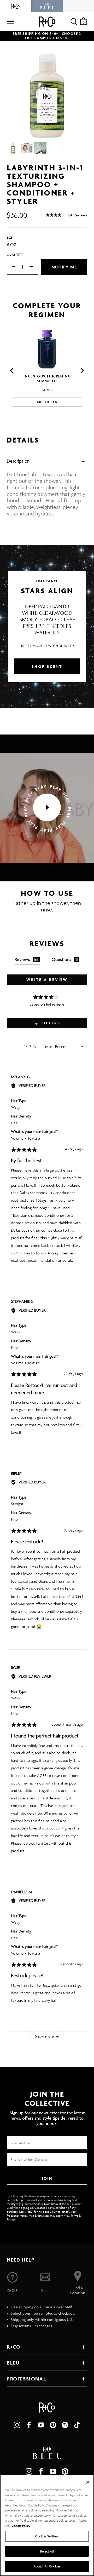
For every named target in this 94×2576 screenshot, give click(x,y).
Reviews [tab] (27, 959)
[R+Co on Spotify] (65, 2425)
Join (47, 2178)
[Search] (74, 22)
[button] (66, 215)
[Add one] (34, 267)
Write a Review (47, 980)
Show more (44, 2036)
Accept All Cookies (47, 2566)
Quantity (15, 254)
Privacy (11, 2219)
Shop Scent (47, 666)
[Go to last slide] (12, 371)
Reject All (47, 2551)
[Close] (88, 2482)
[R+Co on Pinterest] (53, 2425)
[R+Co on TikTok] (77, 2425)
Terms (74, 2215)
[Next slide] (82, 371)
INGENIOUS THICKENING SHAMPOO (47, 379)
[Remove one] (11, 267)
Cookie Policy (21, 2526)
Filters (50, 1023)
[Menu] (10, 22)
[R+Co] (16, 6)
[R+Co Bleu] (47, 6)
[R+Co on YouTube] (41, 2425)
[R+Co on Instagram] (17, 2425)
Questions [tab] (65, 959)
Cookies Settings (47, 2536)
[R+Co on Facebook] (29, 2425)
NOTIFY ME (64, 267)
